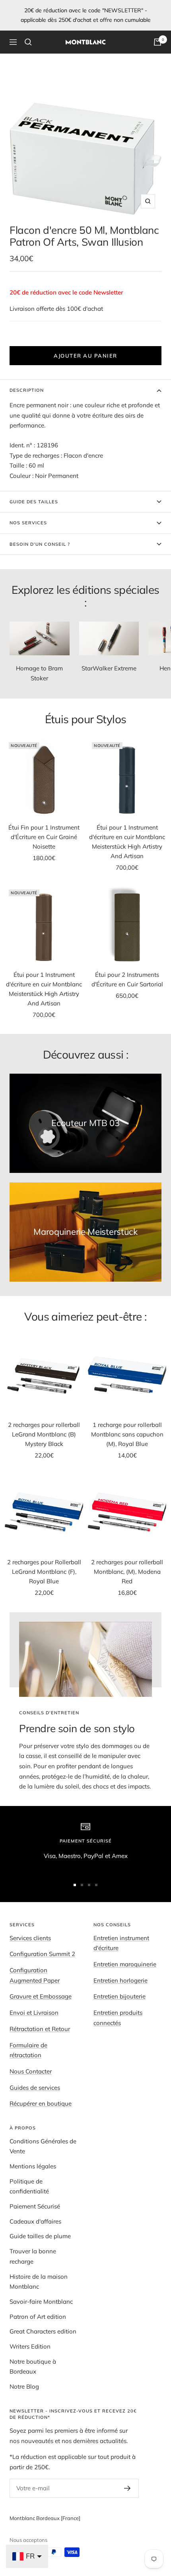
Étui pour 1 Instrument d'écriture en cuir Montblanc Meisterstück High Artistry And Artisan (127, 842)
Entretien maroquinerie (125, 1964)
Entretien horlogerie (120, 1980)
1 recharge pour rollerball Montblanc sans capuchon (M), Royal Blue (127, 1434)
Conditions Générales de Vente (43, 2146)
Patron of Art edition (38, 2317)
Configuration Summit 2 (42, 1954)
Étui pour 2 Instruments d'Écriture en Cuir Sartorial (127, 979)
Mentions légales (33, 2166)
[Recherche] (28, 42)
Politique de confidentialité (29, 2186)
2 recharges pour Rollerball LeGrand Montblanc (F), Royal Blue (44, 1572)
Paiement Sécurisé (35, 2206)
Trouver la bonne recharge (33, 2256)
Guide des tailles (34, 502)
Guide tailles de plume (40, 2236)
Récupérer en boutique (41, 2103)
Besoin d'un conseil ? (40, 544)
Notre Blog (24, 2386)
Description (27, 390)
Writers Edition (30, 2346)
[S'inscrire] (127, 2488)
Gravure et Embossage (41, 1996)
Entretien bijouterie (120, 1996)
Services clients (30, 1938)
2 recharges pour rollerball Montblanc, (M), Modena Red (127, 1572)
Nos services (28, 523)
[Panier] (157, 42)
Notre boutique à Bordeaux (33, 2367)
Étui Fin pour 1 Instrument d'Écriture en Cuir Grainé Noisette (44, 837)
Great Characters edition (43, 2331)
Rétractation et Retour (40, 2029)
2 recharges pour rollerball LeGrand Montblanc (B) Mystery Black (44, 1434)
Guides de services (35, 2088)
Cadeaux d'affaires (35, 2221)
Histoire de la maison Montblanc (39, 2282)
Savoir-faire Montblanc (41, 2302)
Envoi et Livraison (34, 2013)
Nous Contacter (31, 2071)
